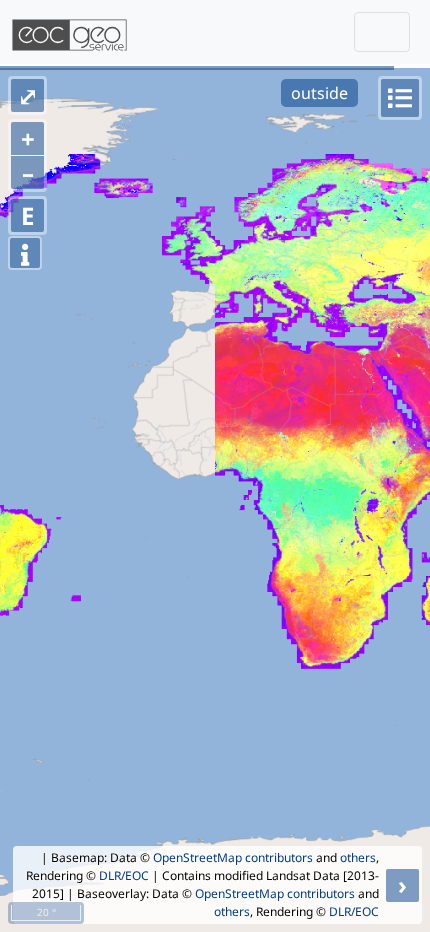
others (358, 857)
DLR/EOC (124, 875)
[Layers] (400, 98)
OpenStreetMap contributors (233, 857)
